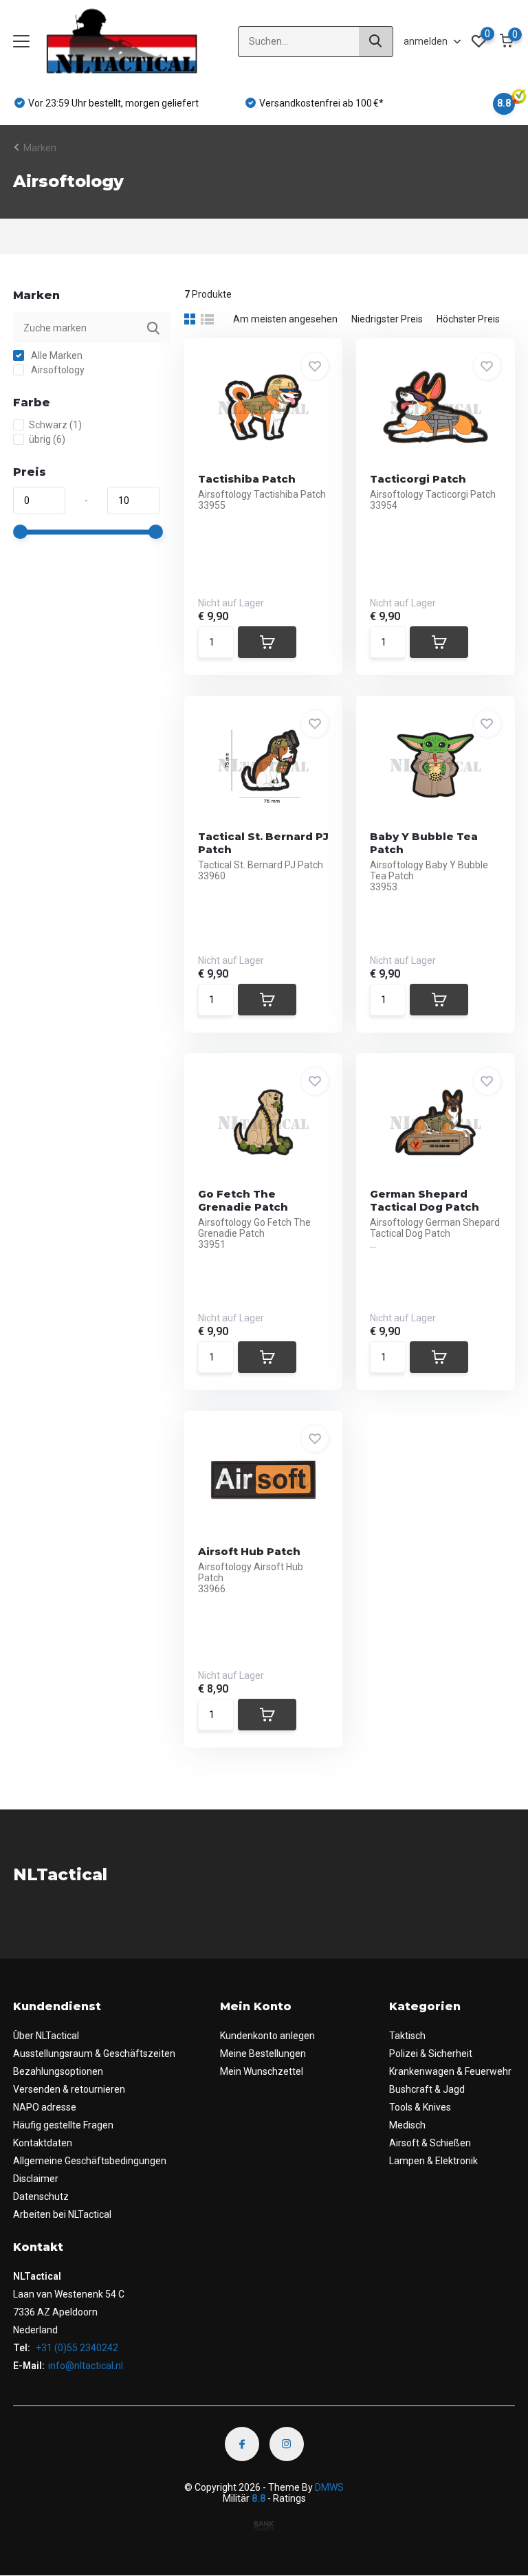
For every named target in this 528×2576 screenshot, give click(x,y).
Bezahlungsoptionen (58, 2071)
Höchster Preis (468, 319)
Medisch (407, 2125)
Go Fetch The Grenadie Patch (243, 1200)
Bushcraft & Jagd (427, 2089)
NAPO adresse (45, 2107)
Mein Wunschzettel (262, 2071)
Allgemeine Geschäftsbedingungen (90, 2161)
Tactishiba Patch (247, 479)
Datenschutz (41, 2197)
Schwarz (55, 425)
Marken (40, 148)
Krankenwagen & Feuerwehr (450, 2071)
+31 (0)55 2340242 (76, 2348)
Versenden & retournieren (69, 2089)
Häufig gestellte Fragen (63, 2125)
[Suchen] (376, 42)
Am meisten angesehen (285, 319)
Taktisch (407, 2036)
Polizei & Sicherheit (431, 2054)
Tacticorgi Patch (418, 479)
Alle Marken (56, 355)
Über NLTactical (46, 2036)
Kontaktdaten (43, 2143)
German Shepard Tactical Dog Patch (425, 1200)
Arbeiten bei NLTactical (62, 2214)
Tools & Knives (420, 2107)
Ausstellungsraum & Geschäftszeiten (94, 2054)
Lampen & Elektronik (433, 2161)
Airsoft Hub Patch (249, 1551)
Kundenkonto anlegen (267, 2036)
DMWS (329, 2487)
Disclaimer (36, 2179)
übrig (47, 439)
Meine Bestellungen (263, 2054)
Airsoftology (57, 370)
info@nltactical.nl (86, 2366)
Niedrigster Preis (387, 319)
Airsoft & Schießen (430, 2143)
